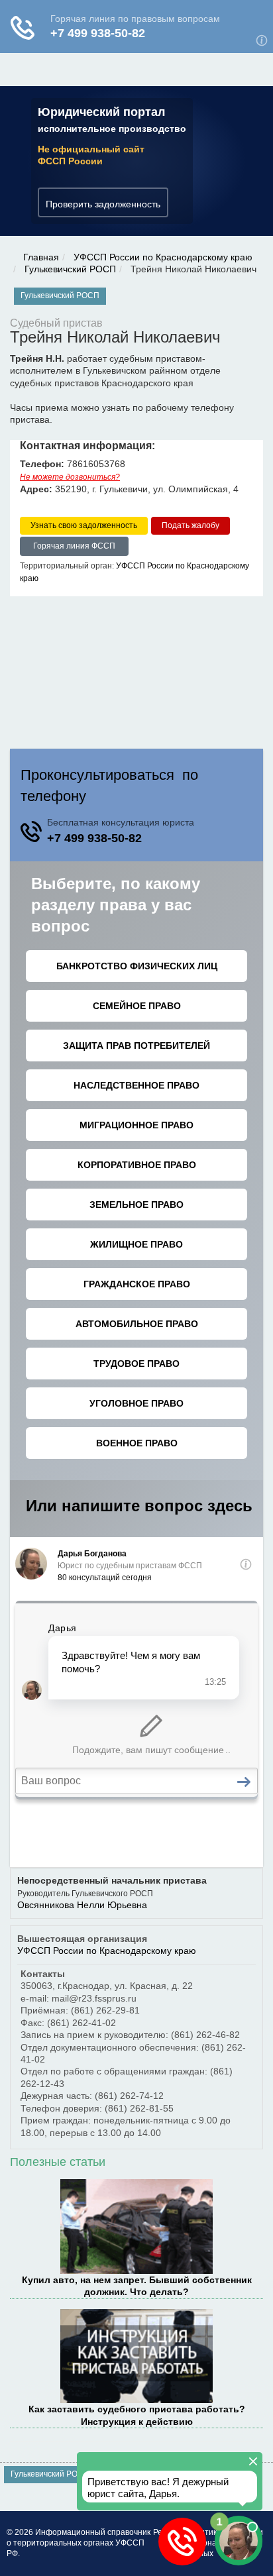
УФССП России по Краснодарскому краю (163, 257)
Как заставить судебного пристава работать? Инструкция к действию (137, 2415)
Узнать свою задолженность (84, 525)
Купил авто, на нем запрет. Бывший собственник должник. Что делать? (137, 2286)
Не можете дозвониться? (70, 477)
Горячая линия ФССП (74, 546)
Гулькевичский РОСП (70, 269)
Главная (41, 257)
